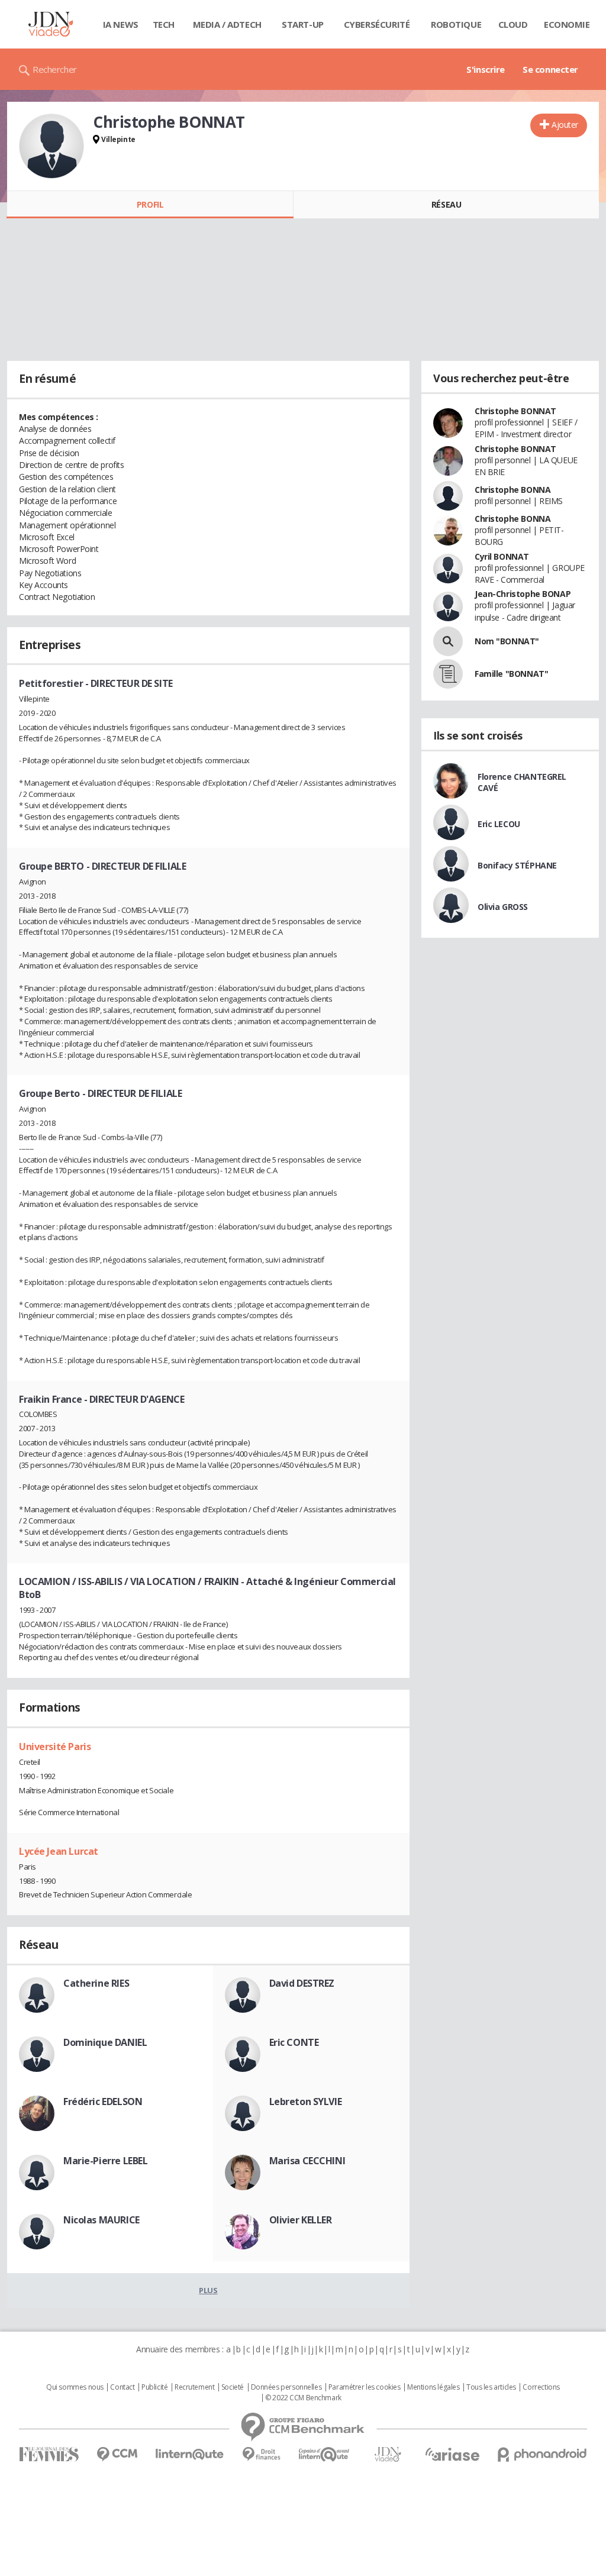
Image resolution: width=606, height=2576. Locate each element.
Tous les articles (491, 2387)
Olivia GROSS (503, 907)
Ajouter (565, 125)
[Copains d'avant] (325, 2454)
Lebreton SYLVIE (306, 2102)
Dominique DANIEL (105, 2042)
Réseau (446, 204)
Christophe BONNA (512, 490)
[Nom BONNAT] (448, 641)
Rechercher (55, 69)
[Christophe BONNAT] (51, 146)
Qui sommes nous (75, 2387)
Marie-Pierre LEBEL (105, 2161)
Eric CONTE (294, 2042)
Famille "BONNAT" (511, 674)
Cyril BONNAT (502, 556)
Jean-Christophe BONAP (523, 594)
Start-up (303, 24)
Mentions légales (433, 2387)
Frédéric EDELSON (103, 2102)
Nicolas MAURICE (101, 2220)
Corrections (541, 2387)
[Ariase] (452, 2454)
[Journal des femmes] (49, 2454)
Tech (164, 24)
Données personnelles (286, 2387)
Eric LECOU (499, 824)
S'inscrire (486, 69)
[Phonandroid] (542, 2454)
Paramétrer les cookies (365, 2387)
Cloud (513, 24)
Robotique (456, 24)
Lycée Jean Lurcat (59, 1851)
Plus (208, 2290)
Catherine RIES (96, 1983)
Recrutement (194, 2387)
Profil (150, 204)
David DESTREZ (302, 1983)
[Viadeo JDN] (388, 2454)
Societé (233, 2387)
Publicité (154, 2387)
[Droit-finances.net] (261, 2454)
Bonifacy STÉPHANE (517, 865)
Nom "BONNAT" (507, 641)
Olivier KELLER (301, 2220)
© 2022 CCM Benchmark (303, 2398)
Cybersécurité (377, 24)
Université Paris (55, 1747)
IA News (121, 24)
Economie (567, 24)
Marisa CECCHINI (307, 2161)
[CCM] (117, 2454)
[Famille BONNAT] (448, 674)
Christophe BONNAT (515, 411)
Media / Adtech (227, 24)
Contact (122, 2387)
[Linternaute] (190, 2454)
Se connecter (550, 69)
